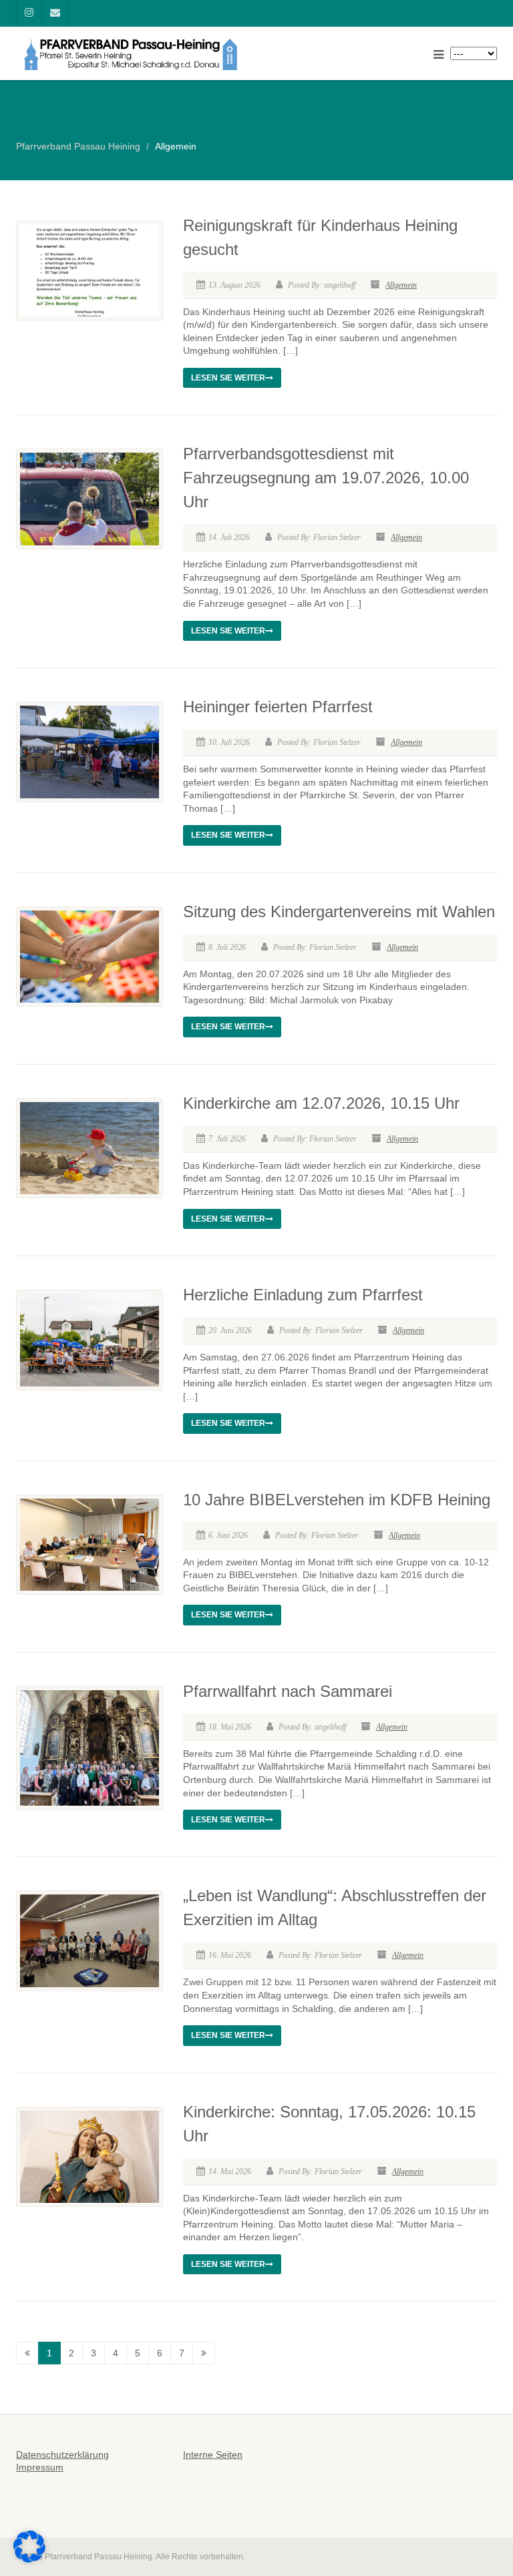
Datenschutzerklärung (62, 2455)
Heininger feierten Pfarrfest (278, 707)
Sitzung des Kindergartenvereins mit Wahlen (339, 912)
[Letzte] (204, 2353)
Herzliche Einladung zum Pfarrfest (303, 1295)
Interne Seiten (213, 2455)
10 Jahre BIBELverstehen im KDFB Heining (337, 1500)
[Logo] (131, 54)
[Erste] (27, 2353)
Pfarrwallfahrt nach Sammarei (288, 1691)
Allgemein (401, 285)
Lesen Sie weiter (228, 378)
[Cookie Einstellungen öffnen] (29, 2559)
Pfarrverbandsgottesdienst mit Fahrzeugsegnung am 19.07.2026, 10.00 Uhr (326, 478)
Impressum (40, 2467)
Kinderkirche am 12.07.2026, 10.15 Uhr (321, 1103)
